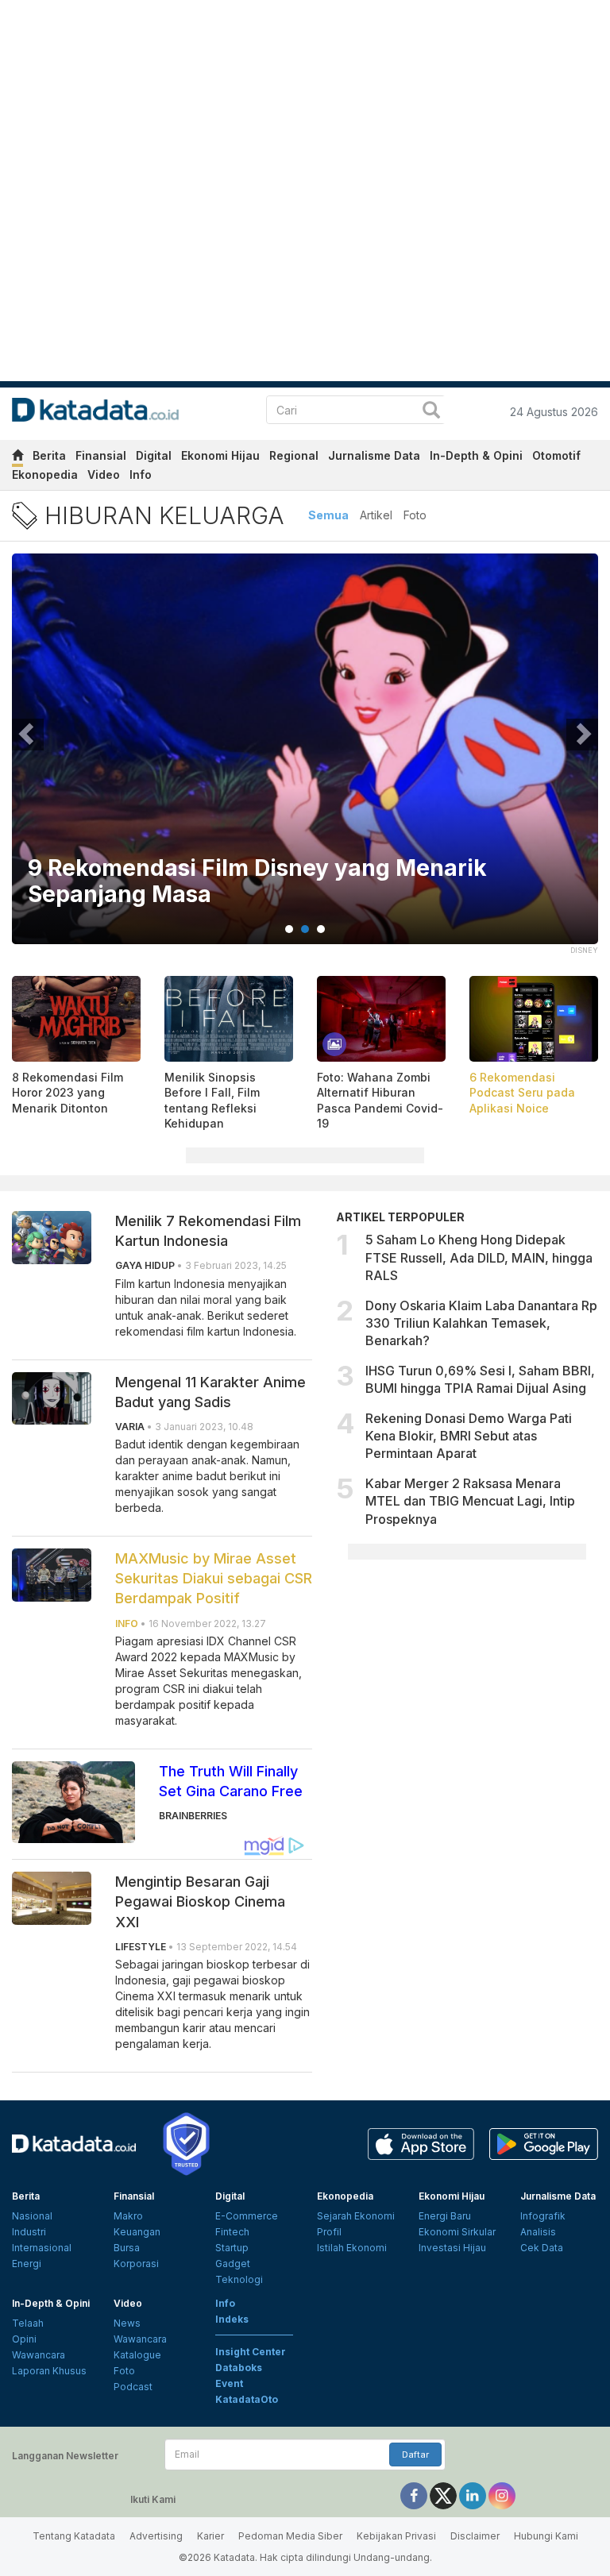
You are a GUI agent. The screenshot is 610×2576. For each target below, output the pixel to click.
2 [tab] (305, 929)
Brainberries (193, 1816)
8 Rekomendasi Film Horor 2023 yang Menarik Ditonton (68, 1093)
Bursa (127, 2248)
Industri (29, 2232)
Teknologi (239, 2279)
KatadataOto (247, 2399)
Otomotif (556, 455)
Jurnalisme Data (374, 455)
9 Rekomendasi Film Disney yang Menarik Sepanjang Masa (257, 882)
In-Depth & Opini (476, 455)
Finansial (101, 455)
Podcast (133, 2387)
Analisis (538, 2232)
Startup (232, 2248)
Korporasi (136, 2264)
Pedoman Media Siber (290, 2536)
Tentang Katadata (74, 2536)
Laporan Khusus (49, 2371)
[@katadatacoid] (502, 2495)
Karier (210, 2536)
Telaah (28, 2323)
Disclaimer (475, 2536)
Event (229, 2383)
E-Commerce (247, 2216)
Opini (24, 2339)
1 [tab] (289, 929)
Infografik (543, 2216)
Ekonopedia (45, 474)
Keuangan (137, 2232)
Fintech (232, 2232)
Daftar (415, 2455)
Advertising (156, 2536)
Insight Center (251, 2352)
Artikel (376, 515)
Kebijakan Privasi (396, 2536)
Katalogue (137, 2355)
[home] (17, 458)
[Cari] (431, 412)
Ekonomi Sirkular (457, 2232)
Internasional (42, 2248)
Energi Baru (445, 2216)
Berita (49, 455)
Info (141, 474)
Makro (128, 2216)
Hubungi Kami (546, 2536)
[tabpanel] (305, 759)
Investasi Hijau (452, 2248)
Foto (415, 515)
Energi (27, 2264)
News (127, 2323)
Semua (328, 515)
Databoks (239, 2368)
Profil (329, 2232)
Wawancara (39, 2355)
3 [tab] (321, 929)
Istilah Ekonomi (352, 2248)
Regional (294, 455)
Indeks (232, 2319)
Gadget (233, 2264)
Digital (154, 455)
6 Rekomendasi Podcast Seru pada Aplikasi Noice (522, 1093)
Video (104, 474)
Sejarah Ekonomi (356, 2216)
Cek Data (542, 2248)
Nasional (32, 2216)
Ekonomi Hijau (220, 455)
